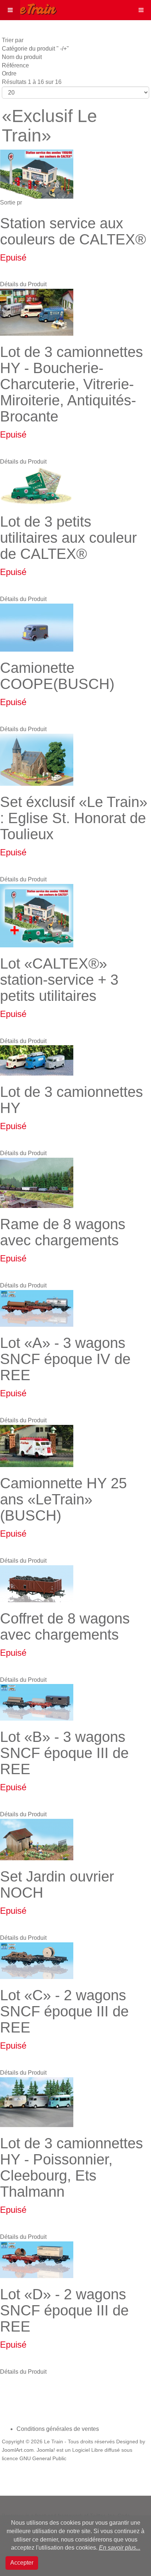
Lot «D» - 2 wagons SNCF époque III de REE (64, 2310)
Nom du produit (22, 57)
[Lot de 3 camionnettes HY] (37, 1060)
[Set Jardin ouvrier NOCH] (37, 1839)
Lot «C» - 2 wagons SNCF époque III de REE (64, 2011)
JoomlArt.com (18, 2450)
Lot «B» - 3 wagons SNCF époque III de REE (64, 1753)
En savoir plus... (120, 2548)
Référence (15, 65)
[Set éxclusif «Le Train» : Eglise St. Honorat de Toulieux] (37, 759)
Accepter (22, 2563)
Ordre (9, 73)
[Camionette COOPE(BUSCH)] (37, 627)
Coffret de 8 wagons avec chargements (65, 1626)
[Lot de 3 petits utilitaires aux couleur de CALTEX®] (37, 485)
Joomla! (46, 2450)
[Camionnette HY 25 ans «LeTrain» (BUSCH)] (37, 1446)
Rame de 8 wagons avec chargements (63, 1232)
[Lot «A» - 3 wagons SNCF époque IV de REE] (37, 1308)
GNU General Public (43, 2459)
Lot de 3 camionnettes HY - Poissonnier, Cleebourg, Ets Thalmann (71, 2167)
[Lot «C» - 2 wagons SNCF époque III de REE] (37, 1960)
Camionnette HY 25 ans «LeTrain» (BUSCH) (63, 1499)
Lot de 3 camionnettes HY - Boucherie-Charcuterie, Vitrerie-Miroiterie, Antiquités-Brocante (71, 384)
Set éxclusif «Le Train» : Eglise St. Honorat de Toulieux (74, 818)
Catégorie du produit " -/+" (35, 49)
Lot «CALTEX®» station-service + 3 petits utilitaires (59, 980)
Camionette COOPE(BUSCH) (57, 676)
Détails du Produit (23, 284)
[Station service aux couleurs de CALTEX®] (37, 174)
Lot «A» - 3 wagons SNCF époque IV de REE (65, 1359)
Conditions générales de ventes (58, 2429)
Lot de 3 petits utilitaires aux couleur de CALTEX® (68, 538)
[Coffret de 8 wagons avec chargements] (37, 1583)
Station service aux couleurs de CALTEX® (73, 231)
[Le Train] (29, 8)
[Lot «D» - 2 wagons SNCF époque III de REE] (37, 2259)
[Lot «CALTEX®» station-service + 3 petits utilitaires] (37, 915)
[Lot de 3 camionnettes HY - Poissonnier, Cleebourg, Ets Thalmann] (37, 2102)
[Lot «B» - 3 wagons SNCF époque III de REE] (37, 1702)
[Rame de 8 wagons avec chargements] (37, 1182)
